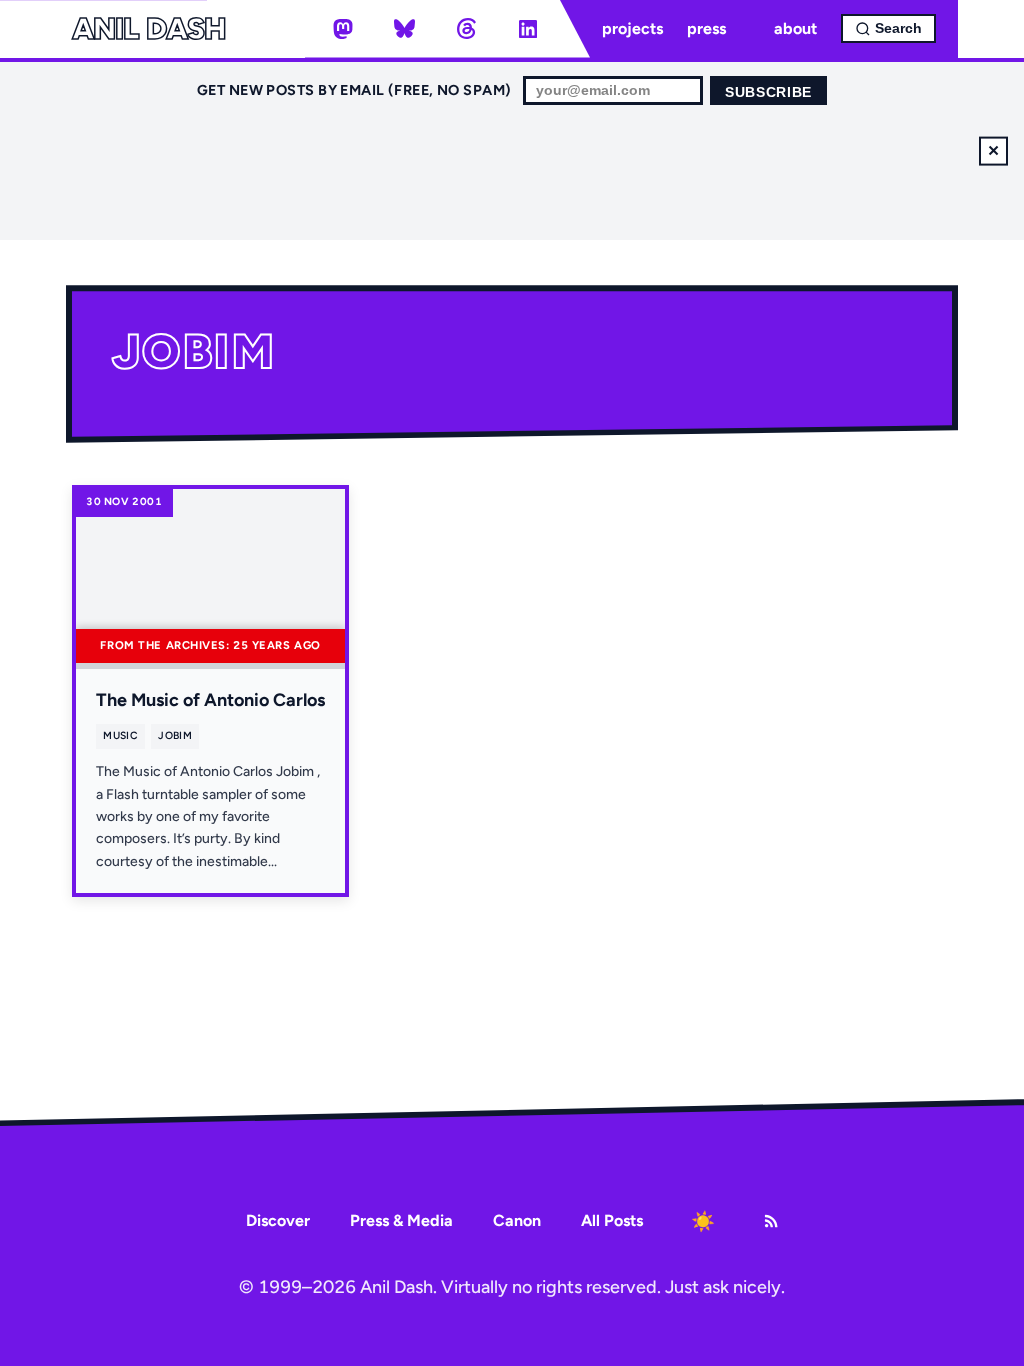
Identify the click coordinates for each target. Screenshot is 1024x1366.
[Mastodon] (343, 29)
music (120, 735)
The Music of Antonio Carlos (210, 700)
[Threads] (466, 29)
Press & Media (401, 1220)
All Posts (612, 1220)
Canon (517, 1220)
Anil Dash (148, 29)
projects (632, 28)
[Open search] (888, 28)
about (795, 28)
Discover (278, 1220)
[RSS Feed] (771, 1221)
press (706, 28)
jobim (175, 735)
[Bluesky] (405, 29)
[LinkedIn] (528, 29)
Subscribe (768, 92)
